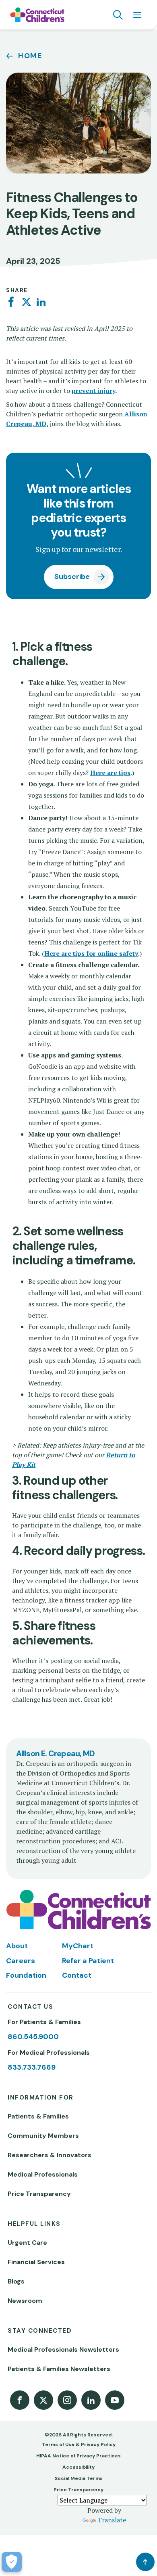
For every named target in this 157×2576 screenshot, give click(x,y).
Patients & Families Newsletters (59, 2369)
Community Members (43, 2136)
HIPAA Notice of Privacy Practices (78, 2456)
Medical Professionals (43, 2174)
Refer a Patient (88, 1961)
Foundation (26, 1975)
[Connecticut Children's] (37, 15)
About (17, 1946)
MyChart (78, 1946)
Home (30, 56)
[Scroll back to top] (145, 2562)
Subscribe (72, 577)
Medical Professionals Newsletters (63, 2349)
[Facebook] (11, 302)
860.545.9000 (33, 2037)
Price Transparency (39, 2194)
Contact (77, 1975)
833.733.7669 (32, 2067)
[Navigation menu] (137, 15)
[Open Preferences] (12, 2562)
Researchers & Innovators (50, 2155)
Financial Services (36, 2262)
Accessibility (78, 2467)
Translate (112, 2520)
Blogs (16, 2281)
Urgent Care (27, 2243)
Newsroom (25, 2301)
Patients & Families (38, 2116)
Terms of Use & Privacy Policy (79, 2444)
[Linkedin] (41, 302)
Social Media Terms (79, 2478)
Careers (21, 1961)
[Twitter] (26, 302)
